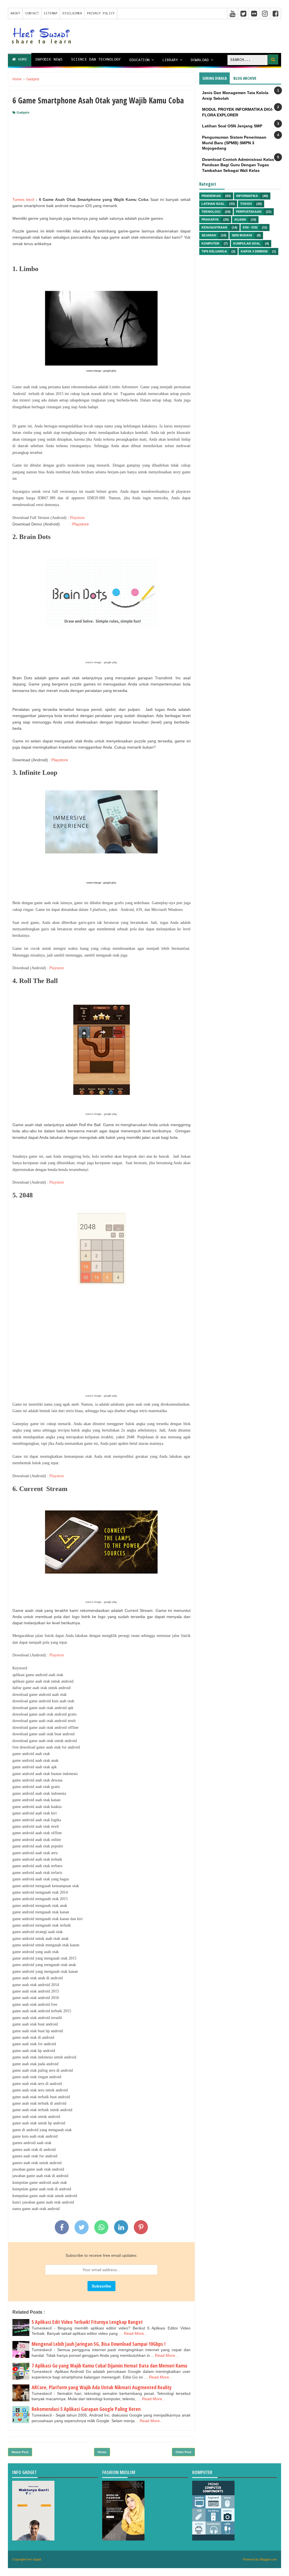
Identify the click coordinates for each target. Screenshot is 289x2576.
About (15, 14)
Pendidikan (211, 196)
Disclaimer (72, 14)
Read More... (136, 2333)
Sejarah (209, 235)
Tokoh (246, 204)
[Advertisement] (101, 157)
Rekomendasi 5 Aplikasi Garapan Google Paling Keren (86, 2409)
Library (170, 60)
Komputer (210, 243)
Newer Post (20, 2452)
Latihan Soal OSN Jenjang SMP (232, 126)
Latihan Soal (213, 204)
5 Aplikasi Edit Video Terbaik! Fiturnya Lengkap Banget (87, 2322)
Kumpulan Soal (247, 243)
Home (21, 60)
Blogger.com (268, 2559)
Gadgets (23, 112)
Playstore (77, 518)
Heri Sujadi (34, 2559)
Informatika (247, 196)
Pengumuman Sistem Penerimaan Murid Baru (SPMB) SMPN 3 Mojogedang (234, 143)
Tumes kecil (23, 199)
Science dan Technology (96, 60)
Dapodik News (49, 60)
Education (139, 60)
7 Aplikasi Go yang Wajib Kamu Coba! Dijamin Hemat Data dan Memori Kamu (109, 2366)
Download (200, 60)
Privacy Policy (101, 14)
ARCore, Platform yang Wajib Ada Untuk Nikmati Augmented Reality (102, 2387)
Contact (32, 14)
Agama (240, 219)
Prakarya (210, 219)
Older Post (183, 2452)
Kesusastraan (214, 227)
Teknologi (211, 212)
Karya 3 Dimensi (254, 251)
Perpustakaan (249, 212)
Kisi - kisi (250, 227)
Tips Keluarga (214, 251)
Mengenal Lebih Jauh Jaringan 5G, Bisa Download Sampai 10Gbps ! (98, 2344)
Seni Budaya (242, 235)
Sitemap (51, 14)
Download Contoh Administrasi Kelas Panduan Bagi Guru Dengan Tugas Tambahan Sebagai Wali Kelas (238, 165)
